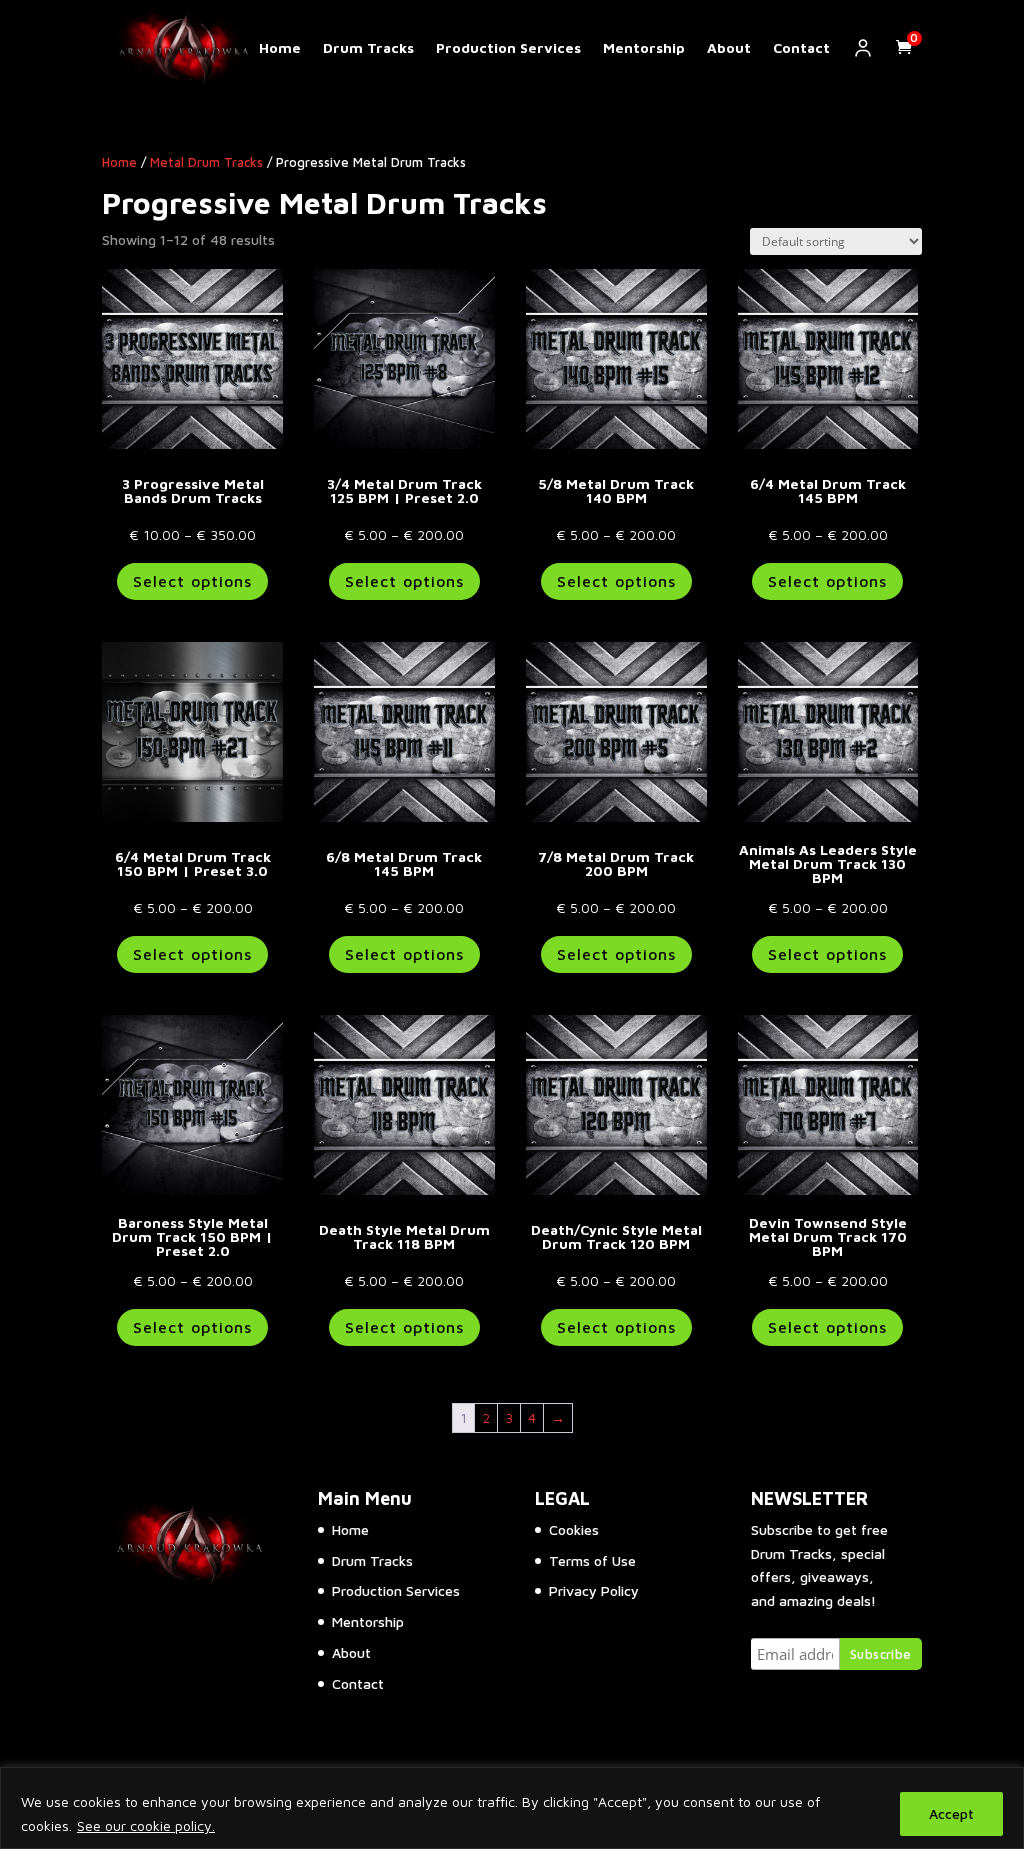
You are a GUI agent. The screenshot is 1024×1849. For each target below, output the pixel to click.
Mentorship (644, 48)
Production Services (508, 48)
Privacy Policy (594, 1590)
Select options (192, 581)
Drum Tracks (368, 48)
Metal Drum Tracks (206, 162)
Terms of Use (592, 1560)
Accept (951, 1813)
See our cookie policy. (146, 1825)
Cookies (574, 1529)
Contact (801, 48)
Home (280, 48)
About (729, 48)
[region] (512, 1808)
